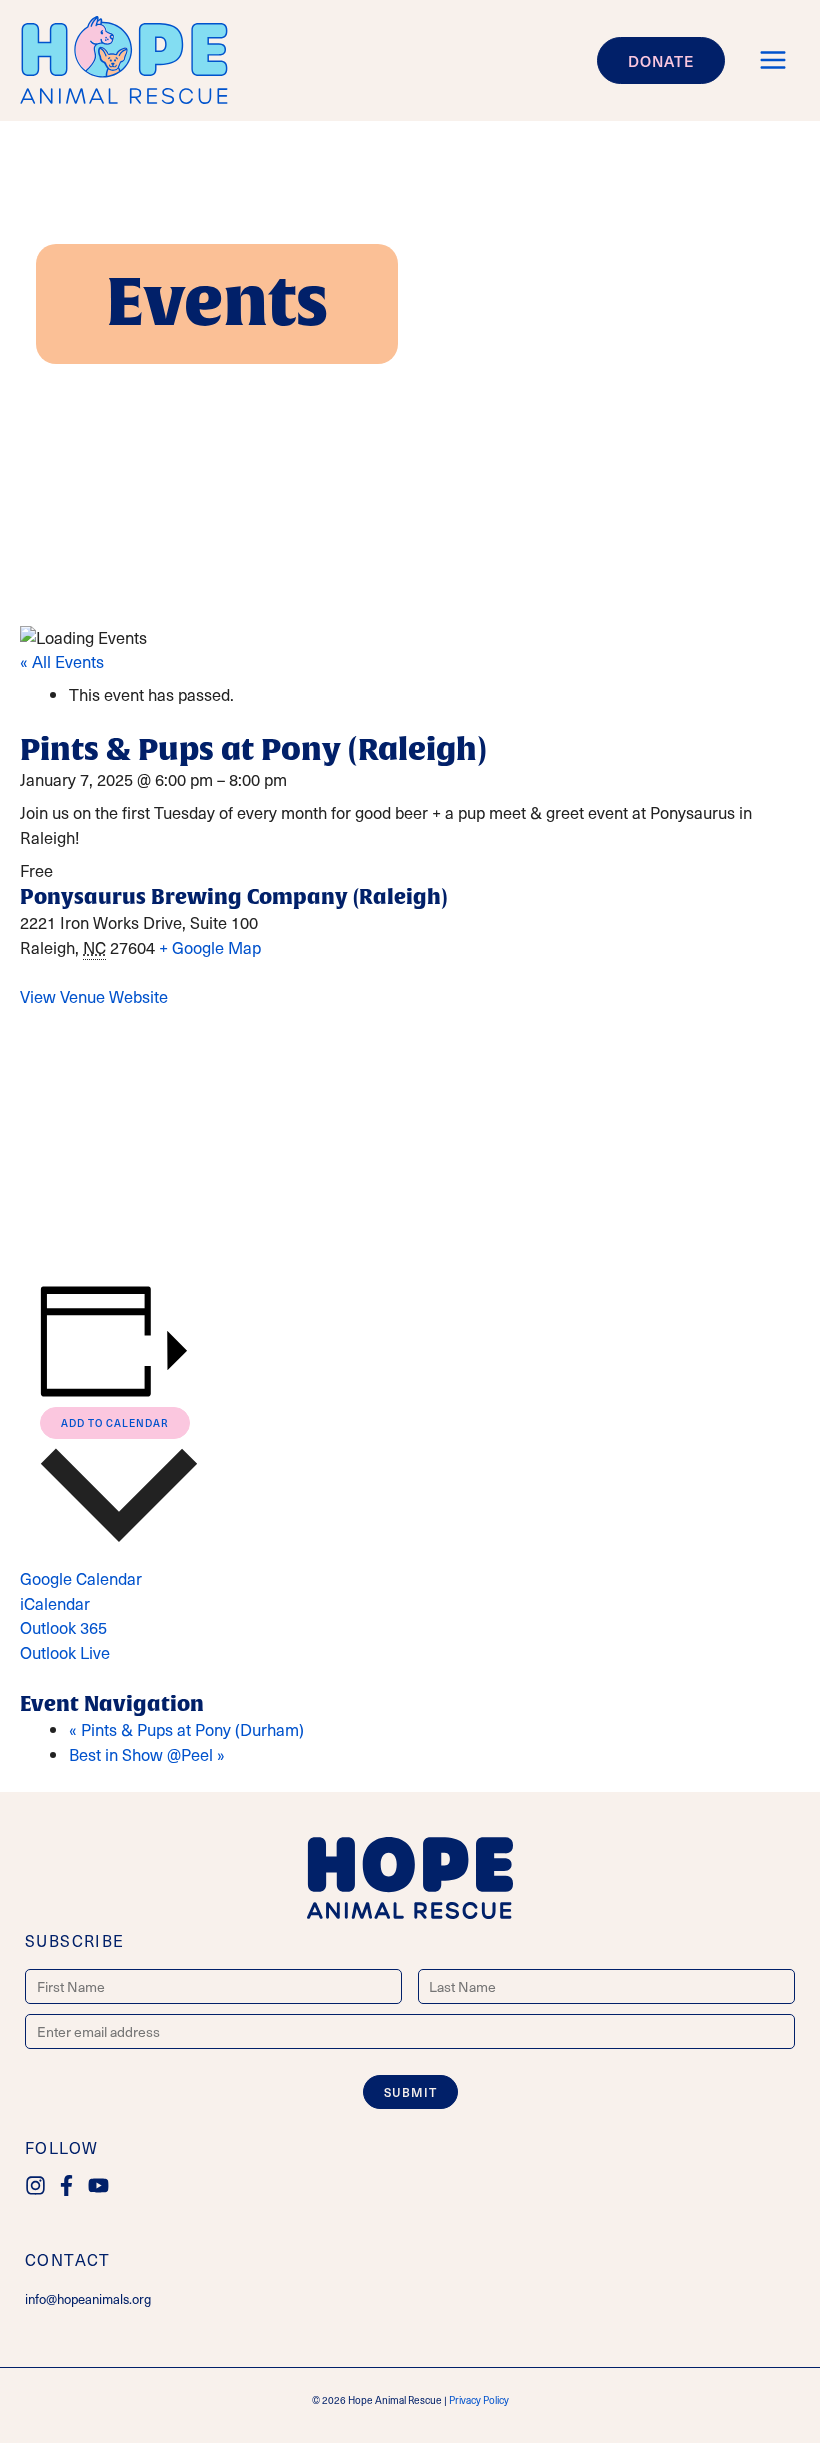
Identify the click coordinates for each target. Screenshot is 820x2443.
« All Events (62, 661)
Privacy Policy (479, 2400)
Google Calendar (81, 1578)
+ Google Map (210, 947)
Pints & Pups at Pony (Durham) (186, 1729)
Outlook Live (65, 1652)
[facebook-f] (69, 2185)
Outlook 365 (63, 1627)
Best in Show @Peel (147, 1754)
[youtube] (101, 2185)
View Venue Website (94, 996)
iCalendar (55, 1603)
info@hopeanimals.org (88, 2299)
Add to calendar (115, 1423)
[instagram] (38, 2185)
